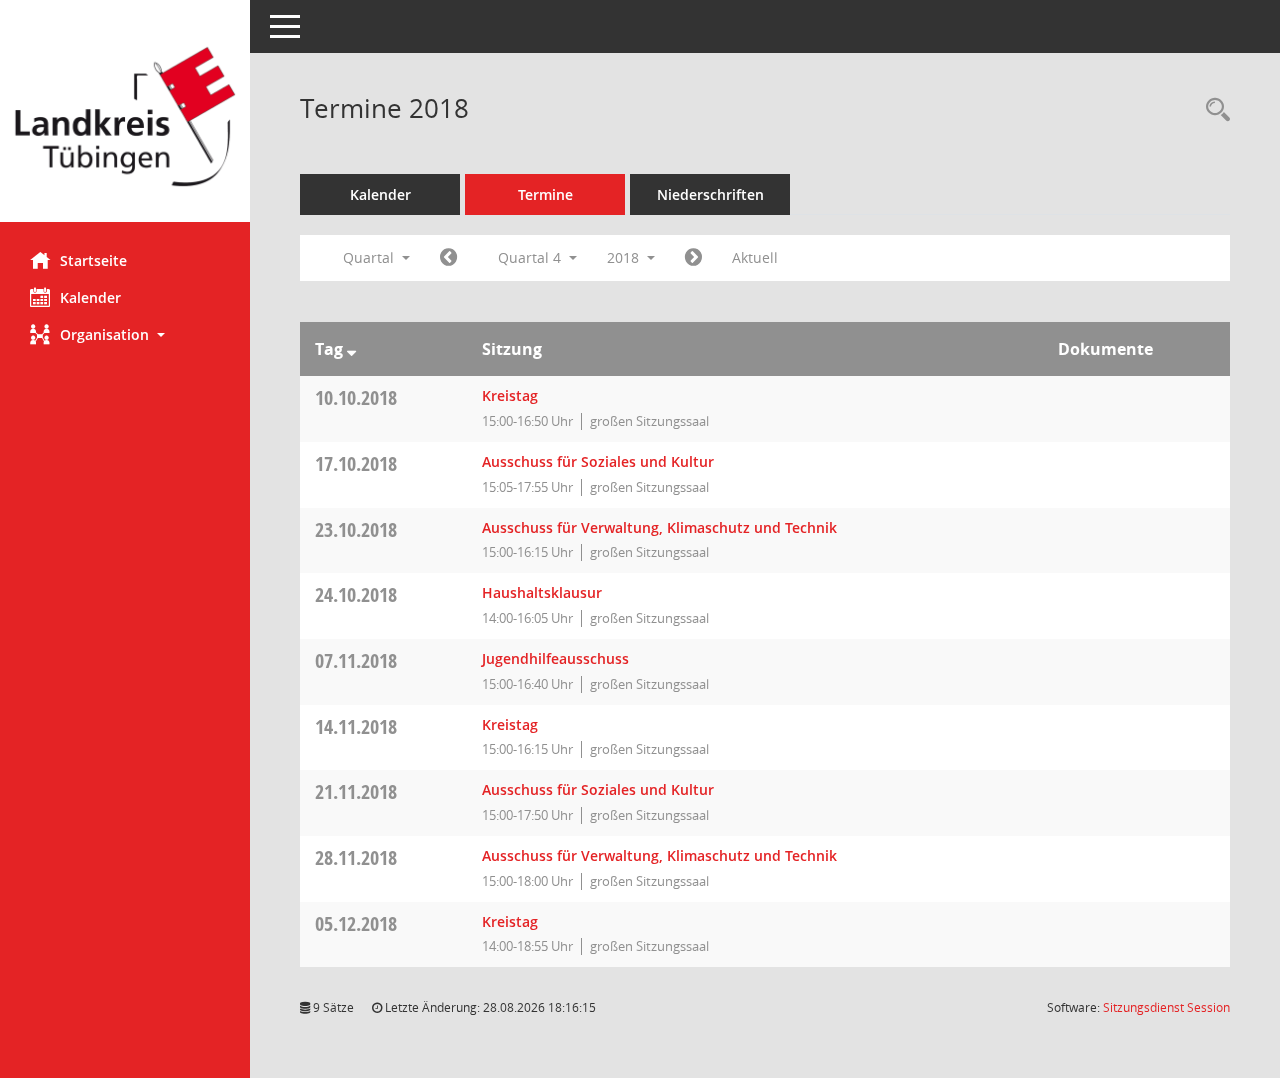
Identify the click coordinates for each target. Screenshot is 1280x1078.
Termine (545, 194)
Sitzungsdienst (1166, 1007)
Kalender (90, 297)
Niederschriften (710, 194)
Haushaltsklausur (542, 592)
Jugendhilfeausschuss (555, 658)
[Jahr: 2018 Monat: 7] (448, 258)
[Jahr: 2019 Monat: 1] (693, 258)
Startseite (93, 260)
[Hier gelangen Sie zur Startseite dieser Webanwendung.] (125, 118)
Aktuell (755, 257)
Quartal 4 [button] (531, 257)
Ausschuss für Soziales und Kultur (598, 461)
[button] (125, 334)
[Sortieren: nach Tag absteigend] (351, 349)
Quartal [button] (370, 257)
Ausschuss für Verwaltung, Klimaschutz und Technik (659, 527)
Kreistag (510, 395)
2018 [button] (625, 257)
